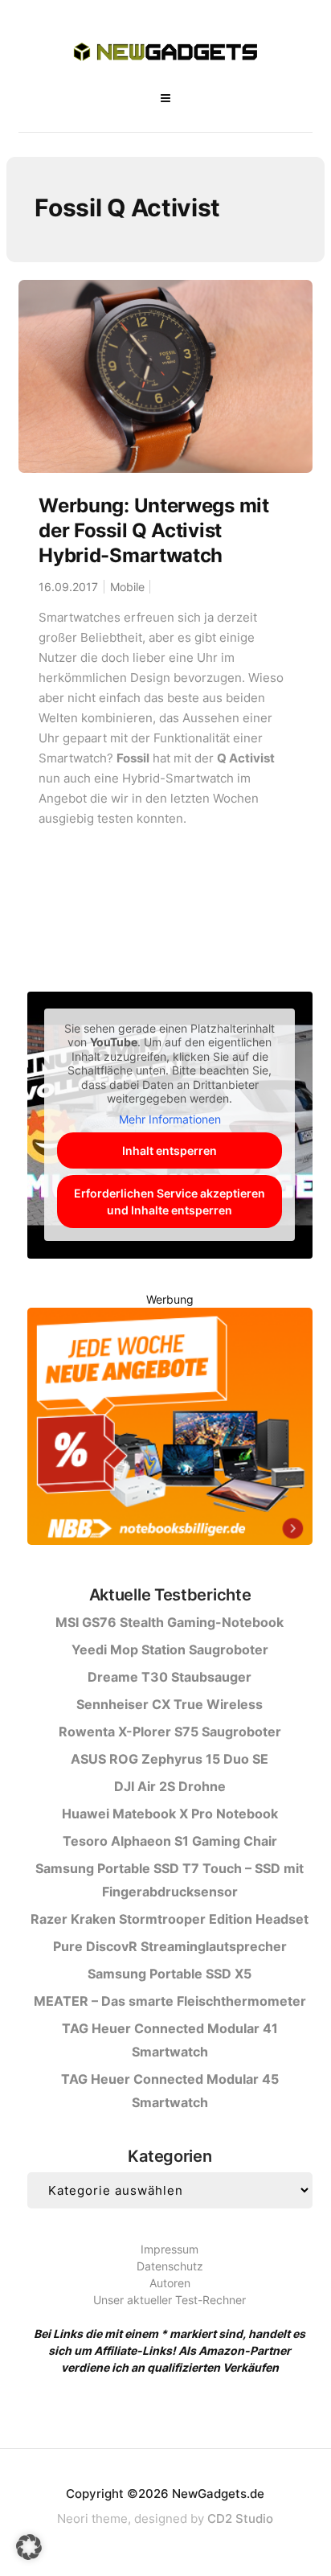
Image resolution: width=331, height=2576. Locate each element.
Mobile (127, 587)
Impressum (170, 2249)
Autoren (170, 2283)
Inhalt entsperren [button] (170, 1150)
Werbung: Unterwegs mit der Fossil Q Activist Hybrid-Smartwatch (153, 530)
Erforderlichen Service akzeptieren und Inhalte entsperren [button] (170, 1202)
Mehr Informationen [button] (170, 1119)
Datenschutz (170, 2266)
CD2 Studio (240, 2518)
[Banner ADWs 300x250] (170, 1429)
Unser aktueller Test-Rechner (170, 2300)
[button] (29, 2547)
